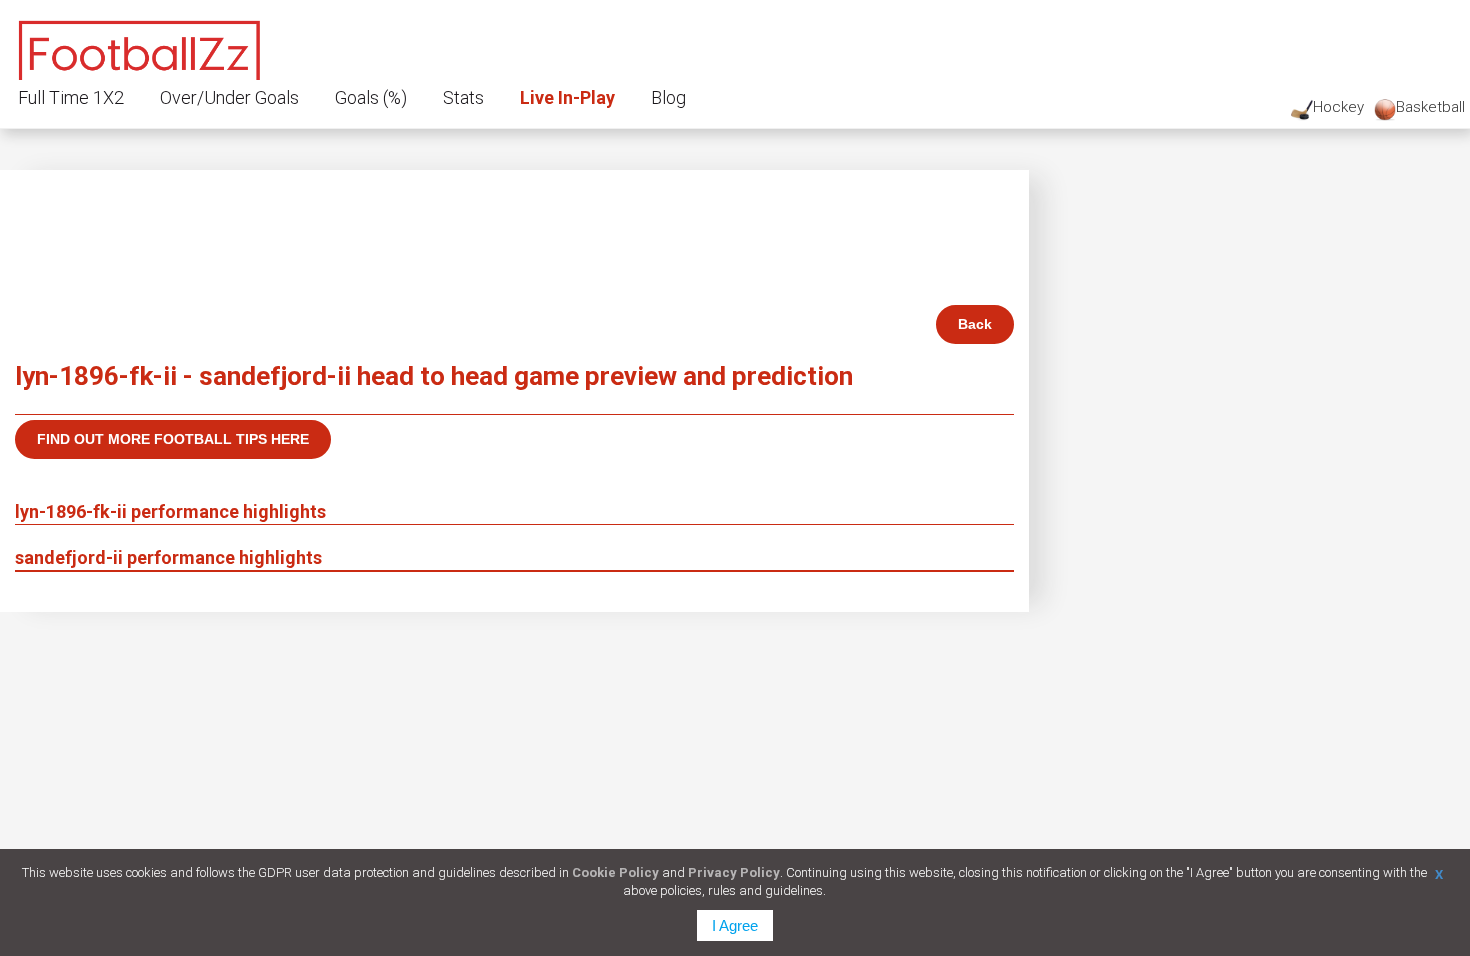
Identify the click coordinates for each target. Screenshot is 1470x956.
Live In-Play (567, 97)
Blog (668, 97)
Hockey (1338, 107)
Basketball (1430, 107)
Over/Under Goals (229, 97)
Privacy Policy (734, 872)
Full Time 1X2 (71, 97)
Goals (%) (371, 97)
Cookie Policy (615, 872)
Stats (463, 97)
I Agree (735, 925)
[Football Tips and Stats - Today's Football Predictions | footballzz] (140, 47)
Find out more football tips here (173, 439)
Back (975, 324)
